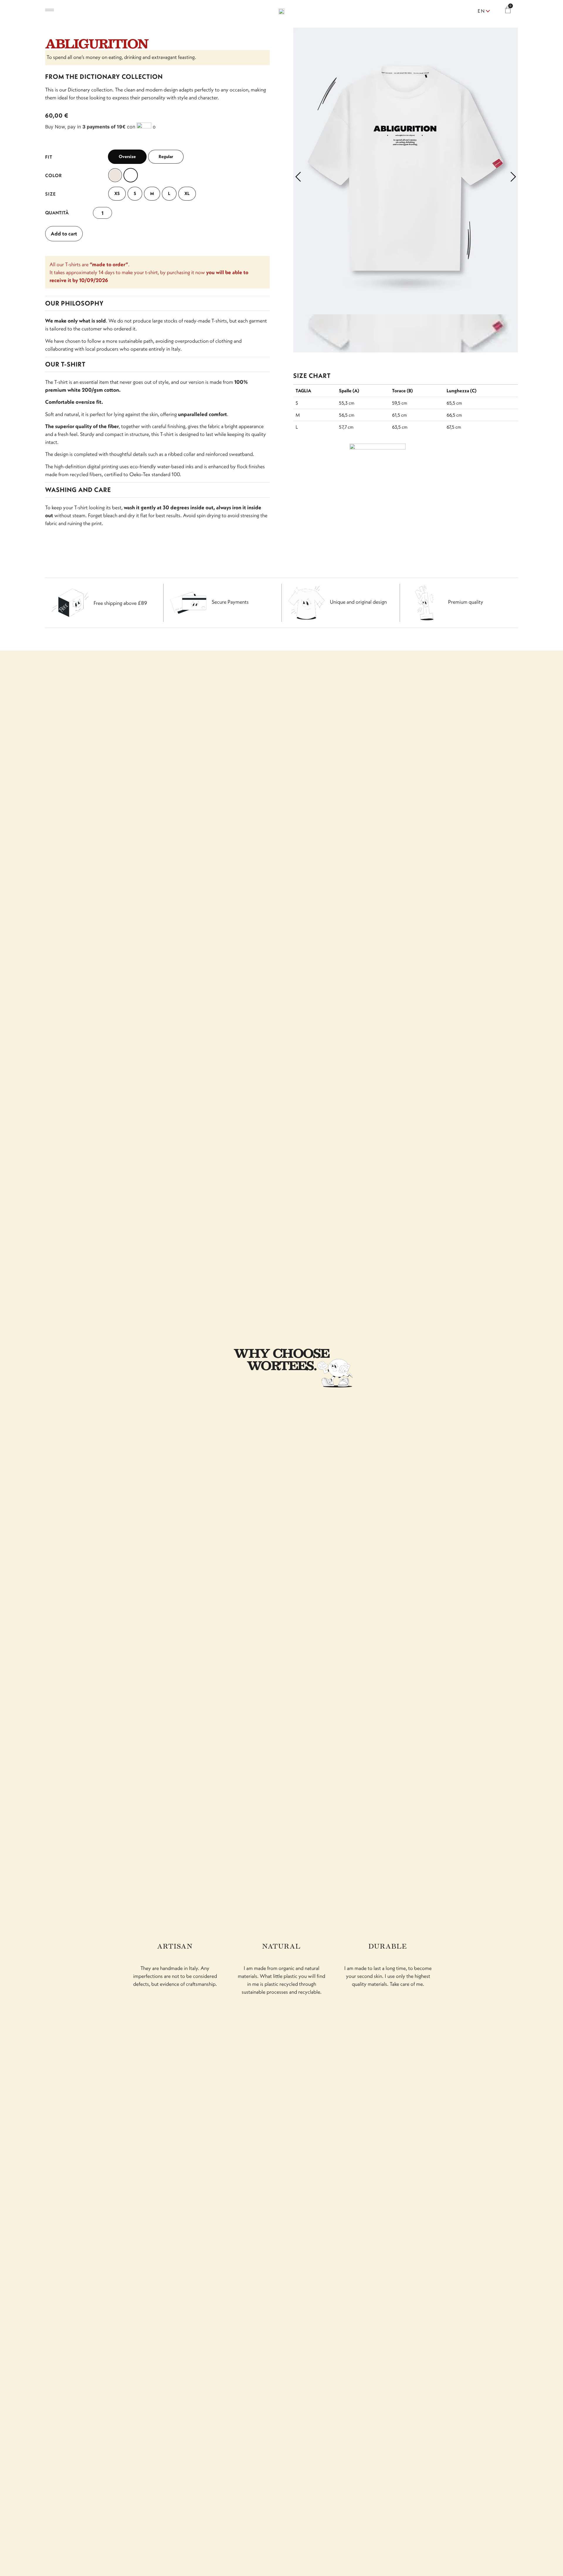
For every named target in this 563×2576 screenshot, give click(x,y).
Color (54, 175)
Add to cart (64, 234)
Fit (49, 157)
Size (51, 194)
